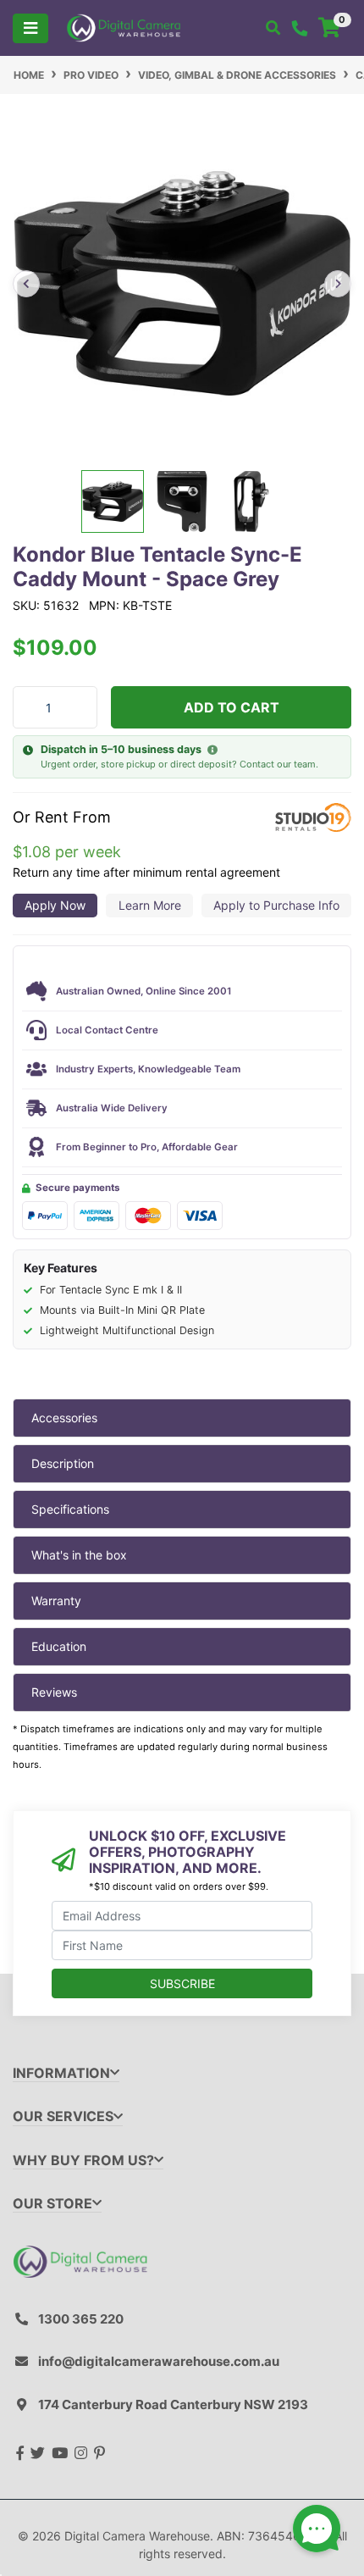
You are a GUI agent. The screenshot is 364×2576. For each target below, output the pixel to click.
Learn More (150, 905)
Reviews (54, 1692)
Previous (26, 284)
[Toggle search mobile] (273, 28)
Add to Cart (232, 707)
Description (63, 1463)
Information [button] (61, 2073)
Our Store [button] (52, 2204)
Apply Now (55, 905)
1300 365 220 (81, 2319)
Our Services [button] (63, 2116)
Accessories (64, 1418)
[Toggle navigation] (30, 28)
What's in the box (79, 1555)
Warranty (56, 1601)
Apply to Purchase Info (276, 905)
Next (338, 284)
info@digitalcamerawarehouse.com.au (159, 2361)
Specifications (70, 1509)
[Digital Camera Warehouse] (124, 27)
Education (59, 1646)
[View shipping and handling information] (212, 751)
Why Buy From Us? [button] (83, 2161)
